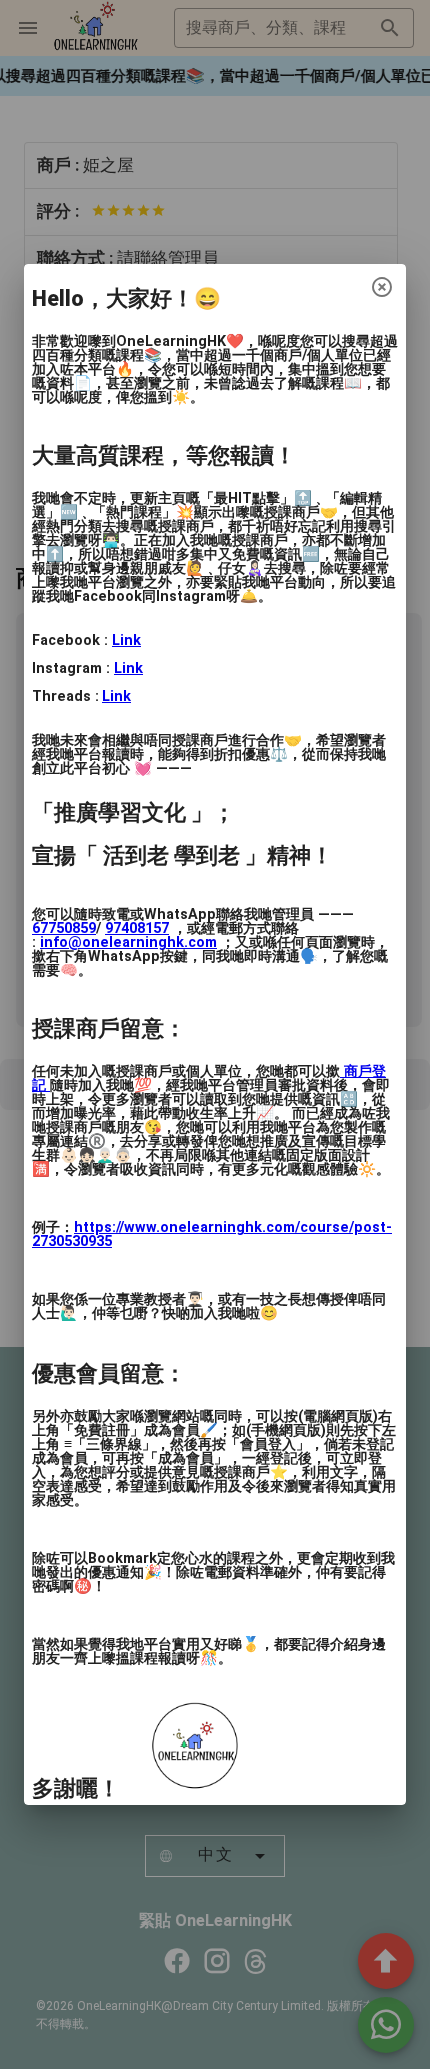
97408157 (137, 928)
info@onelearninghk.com (128, 942)
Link (126, 640)
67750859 (64, 928)
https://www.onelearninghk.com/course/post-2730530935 (212, 1234)
